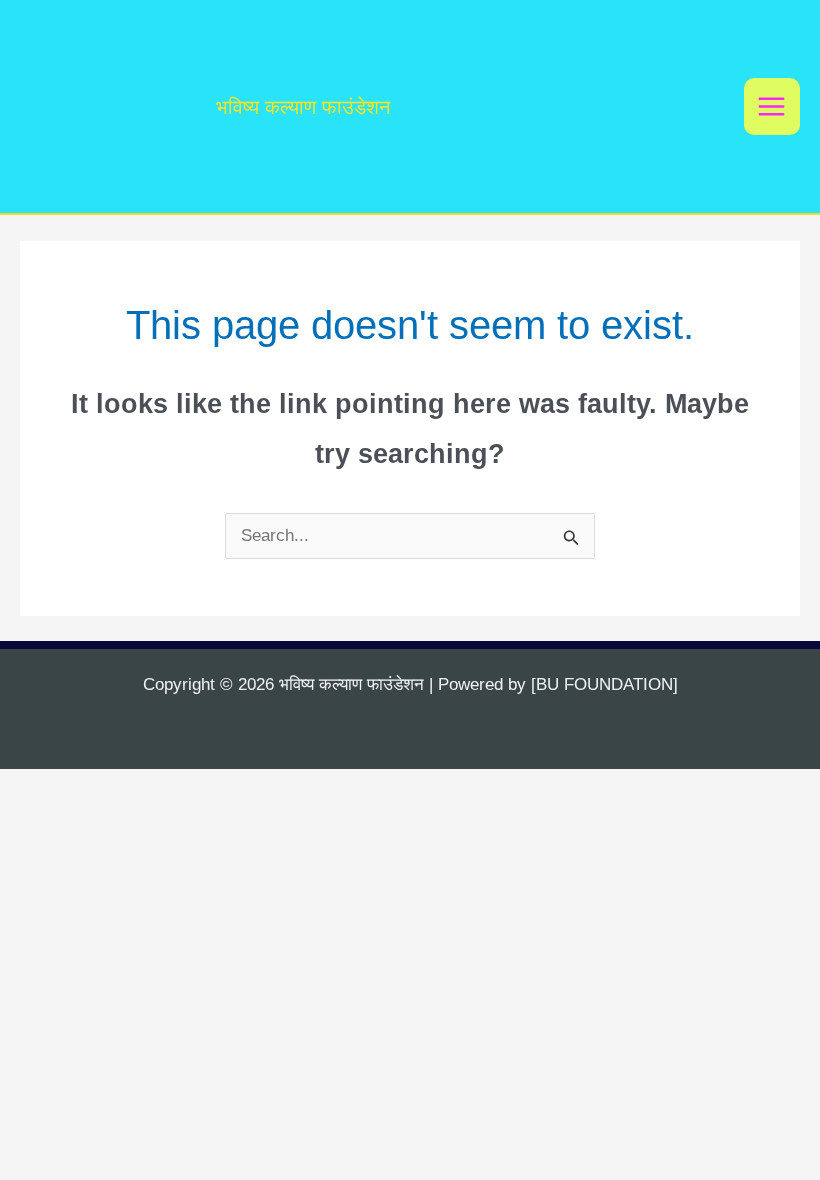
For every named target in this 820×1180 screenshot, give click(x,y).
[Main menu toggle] (772, 106)
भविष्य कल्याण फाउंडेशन (303, 107)
